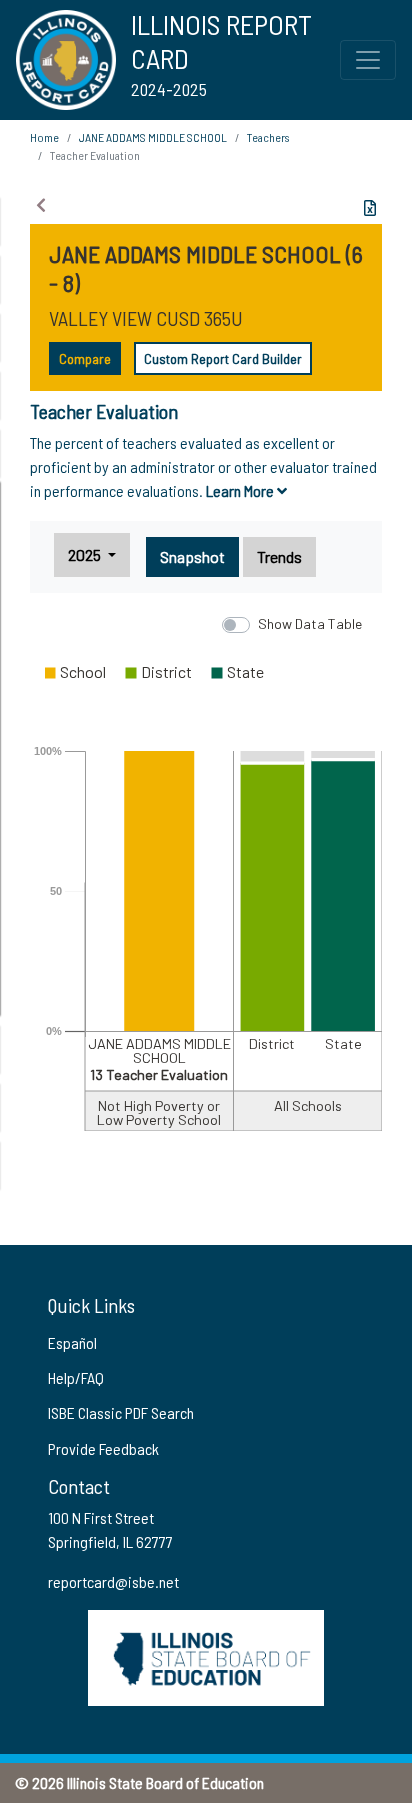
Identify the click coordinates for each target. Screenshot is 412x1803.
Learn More (241, 490)
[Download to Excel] (370, 208)
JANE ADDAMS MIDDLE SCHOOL (153, 137)
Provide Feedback (103, 1448)
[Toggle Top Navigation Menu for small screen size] (368, 60)
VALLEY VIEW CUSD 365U (146, 318)
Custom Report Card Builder (223, 358)
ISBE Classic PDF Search (121, 1412)
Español (72, 1342)
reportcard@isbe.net (113, 1581)
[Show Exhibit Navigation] (41, 205)
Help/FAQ (76, 1377)
